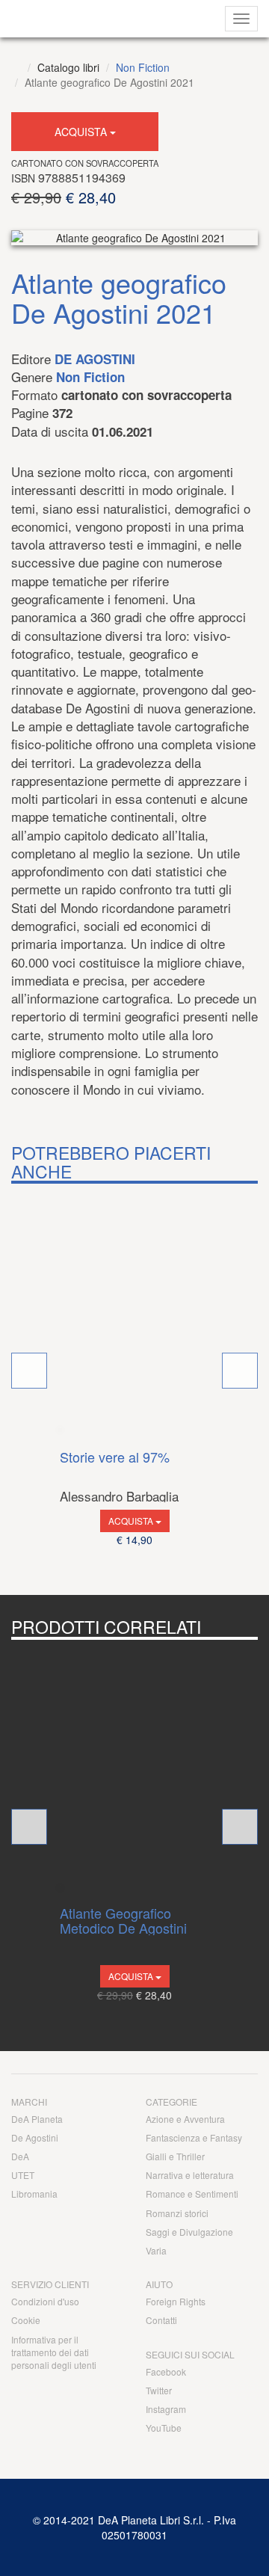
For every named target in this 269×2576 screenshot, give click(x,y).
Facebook (166, 2371)
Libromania (34, 2194)
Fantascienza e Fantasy (194, 2137)
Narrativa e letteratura (190, 2175)
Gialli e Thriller (175, 2156)
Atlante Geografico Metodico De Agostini (123, 1921)
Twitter (159, 2390)
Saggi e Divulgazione (189, 2232)
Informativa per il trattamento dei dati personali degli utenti (54, 2352)
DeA (20, 2156)
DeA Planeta (37, 2119)
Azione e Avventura (185, 2119)
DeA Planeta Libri (84, 19)
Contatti (161, 2320)
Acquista (82, 132)
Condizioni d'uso (45, 2301)
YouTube (164, 2428)
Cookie (26, 2320)
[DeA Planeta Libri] (16, 67)
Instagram (166, 2409)
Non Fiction (143, 67)
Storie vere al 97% (115, 1458)
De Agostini (95, 359)
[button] (29, 1371)
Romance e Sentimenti (192, 2194)
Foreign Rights (176, 2301)
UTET (23, 2175)
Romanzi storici (177, 2213)
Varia (156, 2250)
